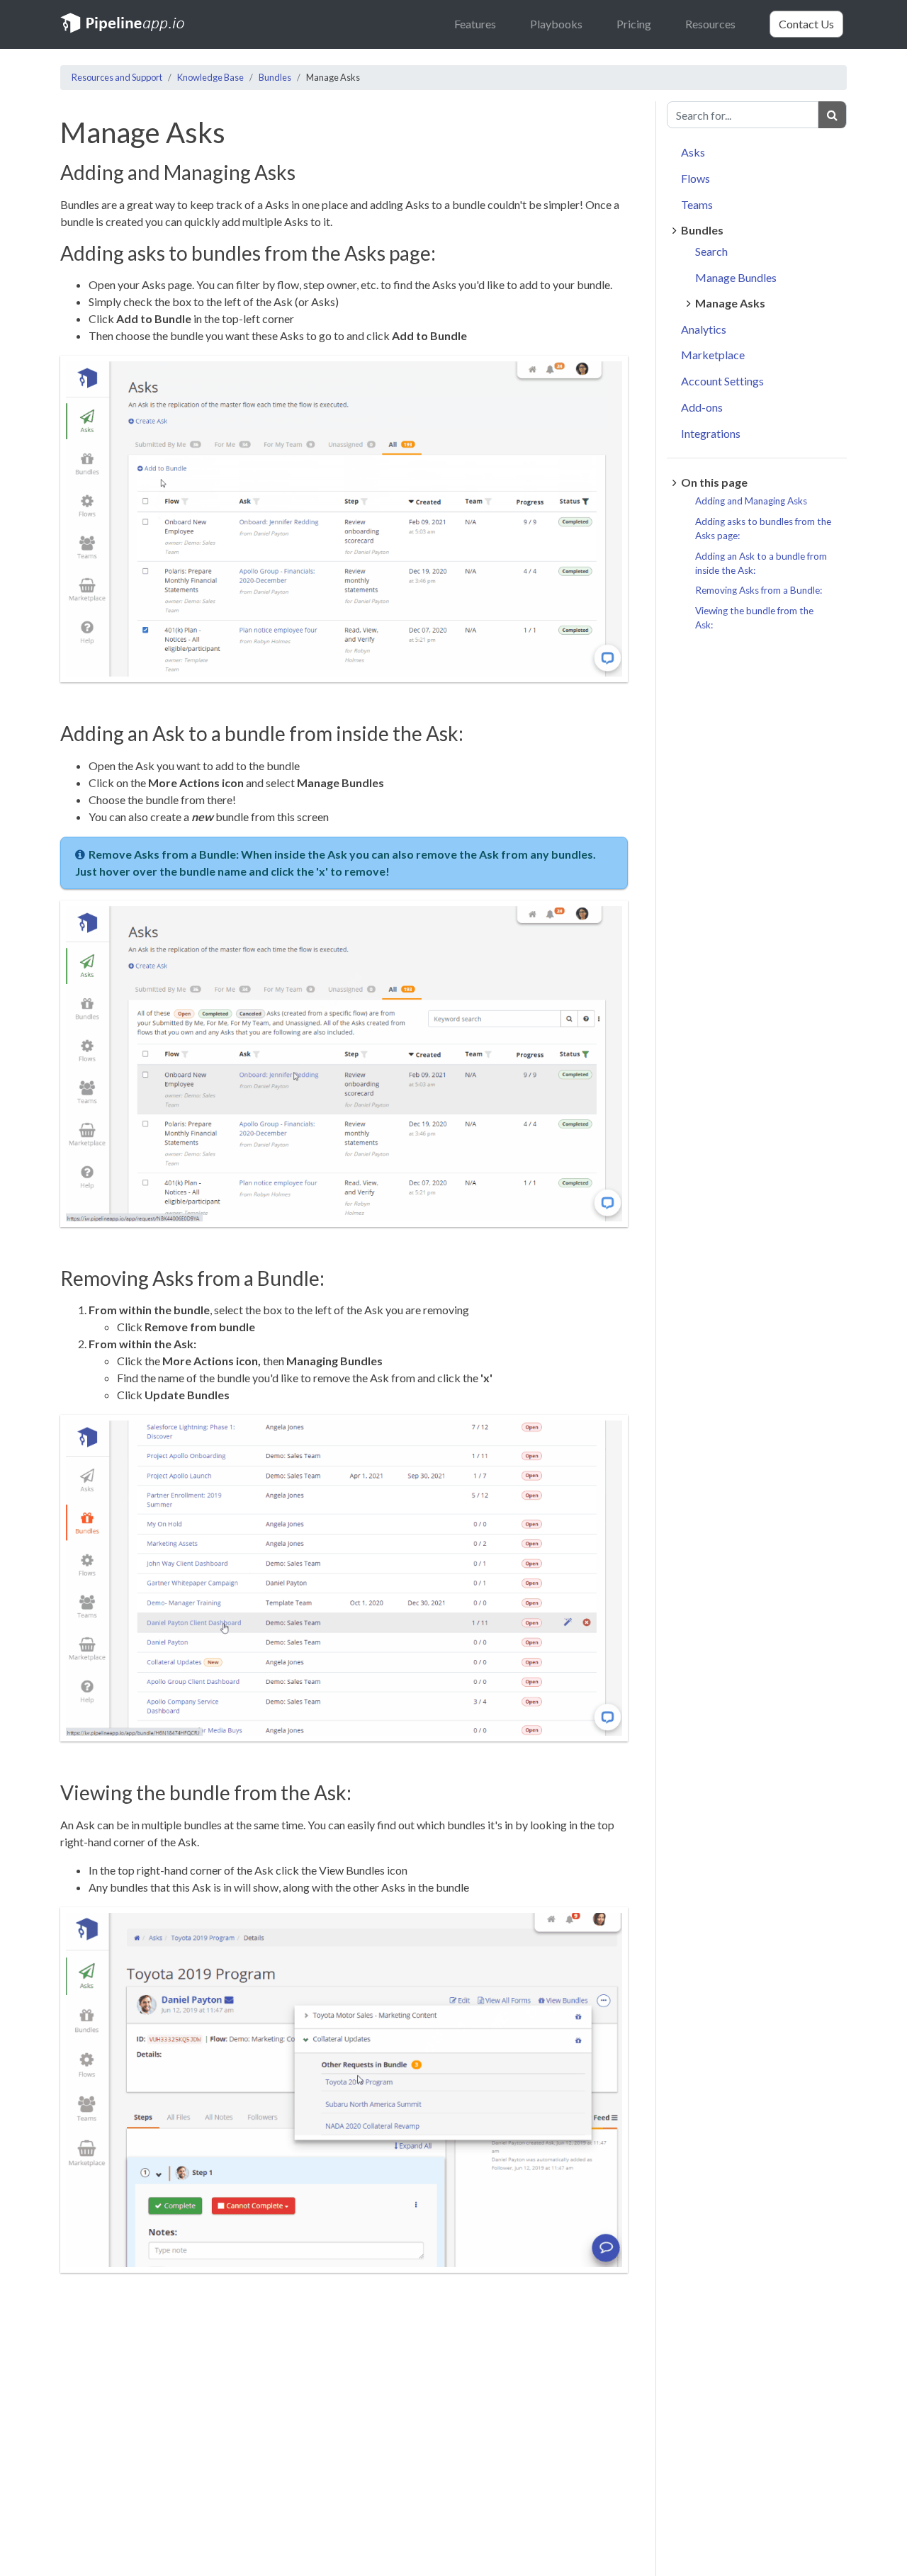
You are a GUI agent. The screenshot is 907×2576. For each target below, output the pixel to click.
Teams (697, 204)
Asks (693, 153)
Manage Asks (730, 303)
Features (475, 24)
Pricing (634, 24)
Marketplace (713, 355)
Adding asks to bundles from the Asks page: (763, 529)
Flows (695, 178)
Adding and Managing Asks (751, 502)
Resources (710, 24)
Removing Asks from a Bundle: (759, 591)
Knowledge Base (210, 77)
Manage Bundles (736, 277)
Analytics (704, 329)
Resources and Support (117, 77)
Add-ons (702, 407)
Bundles (275, 77)
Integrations (711, 433)
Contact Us (806, 24)
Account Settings (722, 381)
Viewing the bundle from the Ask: (754, 618)
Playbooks (556, 24)
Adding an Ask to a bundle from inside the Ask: (761, 563)
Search (711, 251)
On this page (714, 483)
